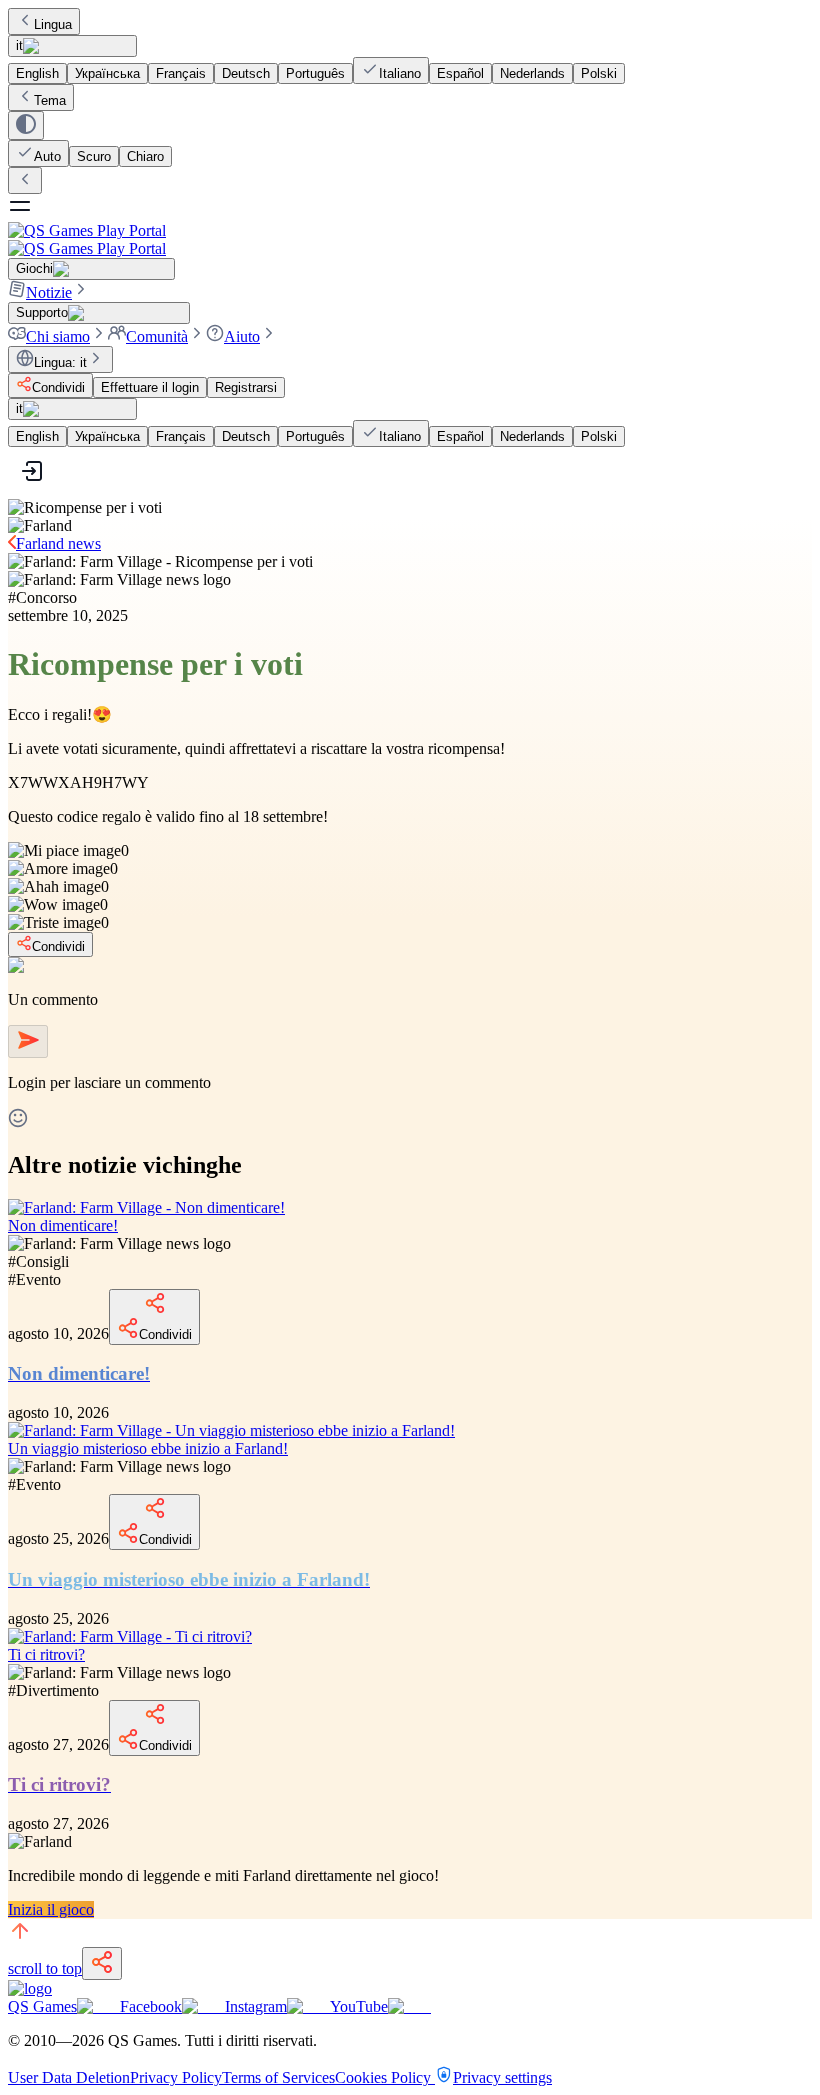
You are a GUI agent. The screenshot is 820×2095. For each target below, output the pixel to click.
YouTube (359, 2006)
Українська (107, 73)
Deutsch (246, 73)
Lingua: (60, 362)
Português (315, 73)
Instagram (256, 2006)
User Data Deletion (69, 2077)
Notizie (49, 292)
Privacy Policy (176, 2077)
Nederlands (532, 73)
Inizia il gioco (51, 1909)
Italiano (400, 73)
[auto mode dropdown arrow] (26, 125)
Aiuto (242, 336)
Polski (599, 73)
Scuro (94, 156)
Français (181, 73)
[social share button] (102, 1963)
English (37, 73)
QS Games (42, 2006)
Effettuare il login (150, 387)
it (19, 45)
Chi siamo (58, 336)
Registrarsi (246, 387)
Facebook (151, 2006)
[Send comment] (28, 1041)
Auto (47, 156)
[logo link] (30, 1988)
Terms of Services (278, 2077)
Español (460, 73)
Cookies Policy (385, 2077)
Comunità (157, 336)
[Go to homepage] (410, 239)
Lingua (53, 24)
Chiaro (145, 156)
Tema (50, 100)
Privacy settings (502, 2077)
